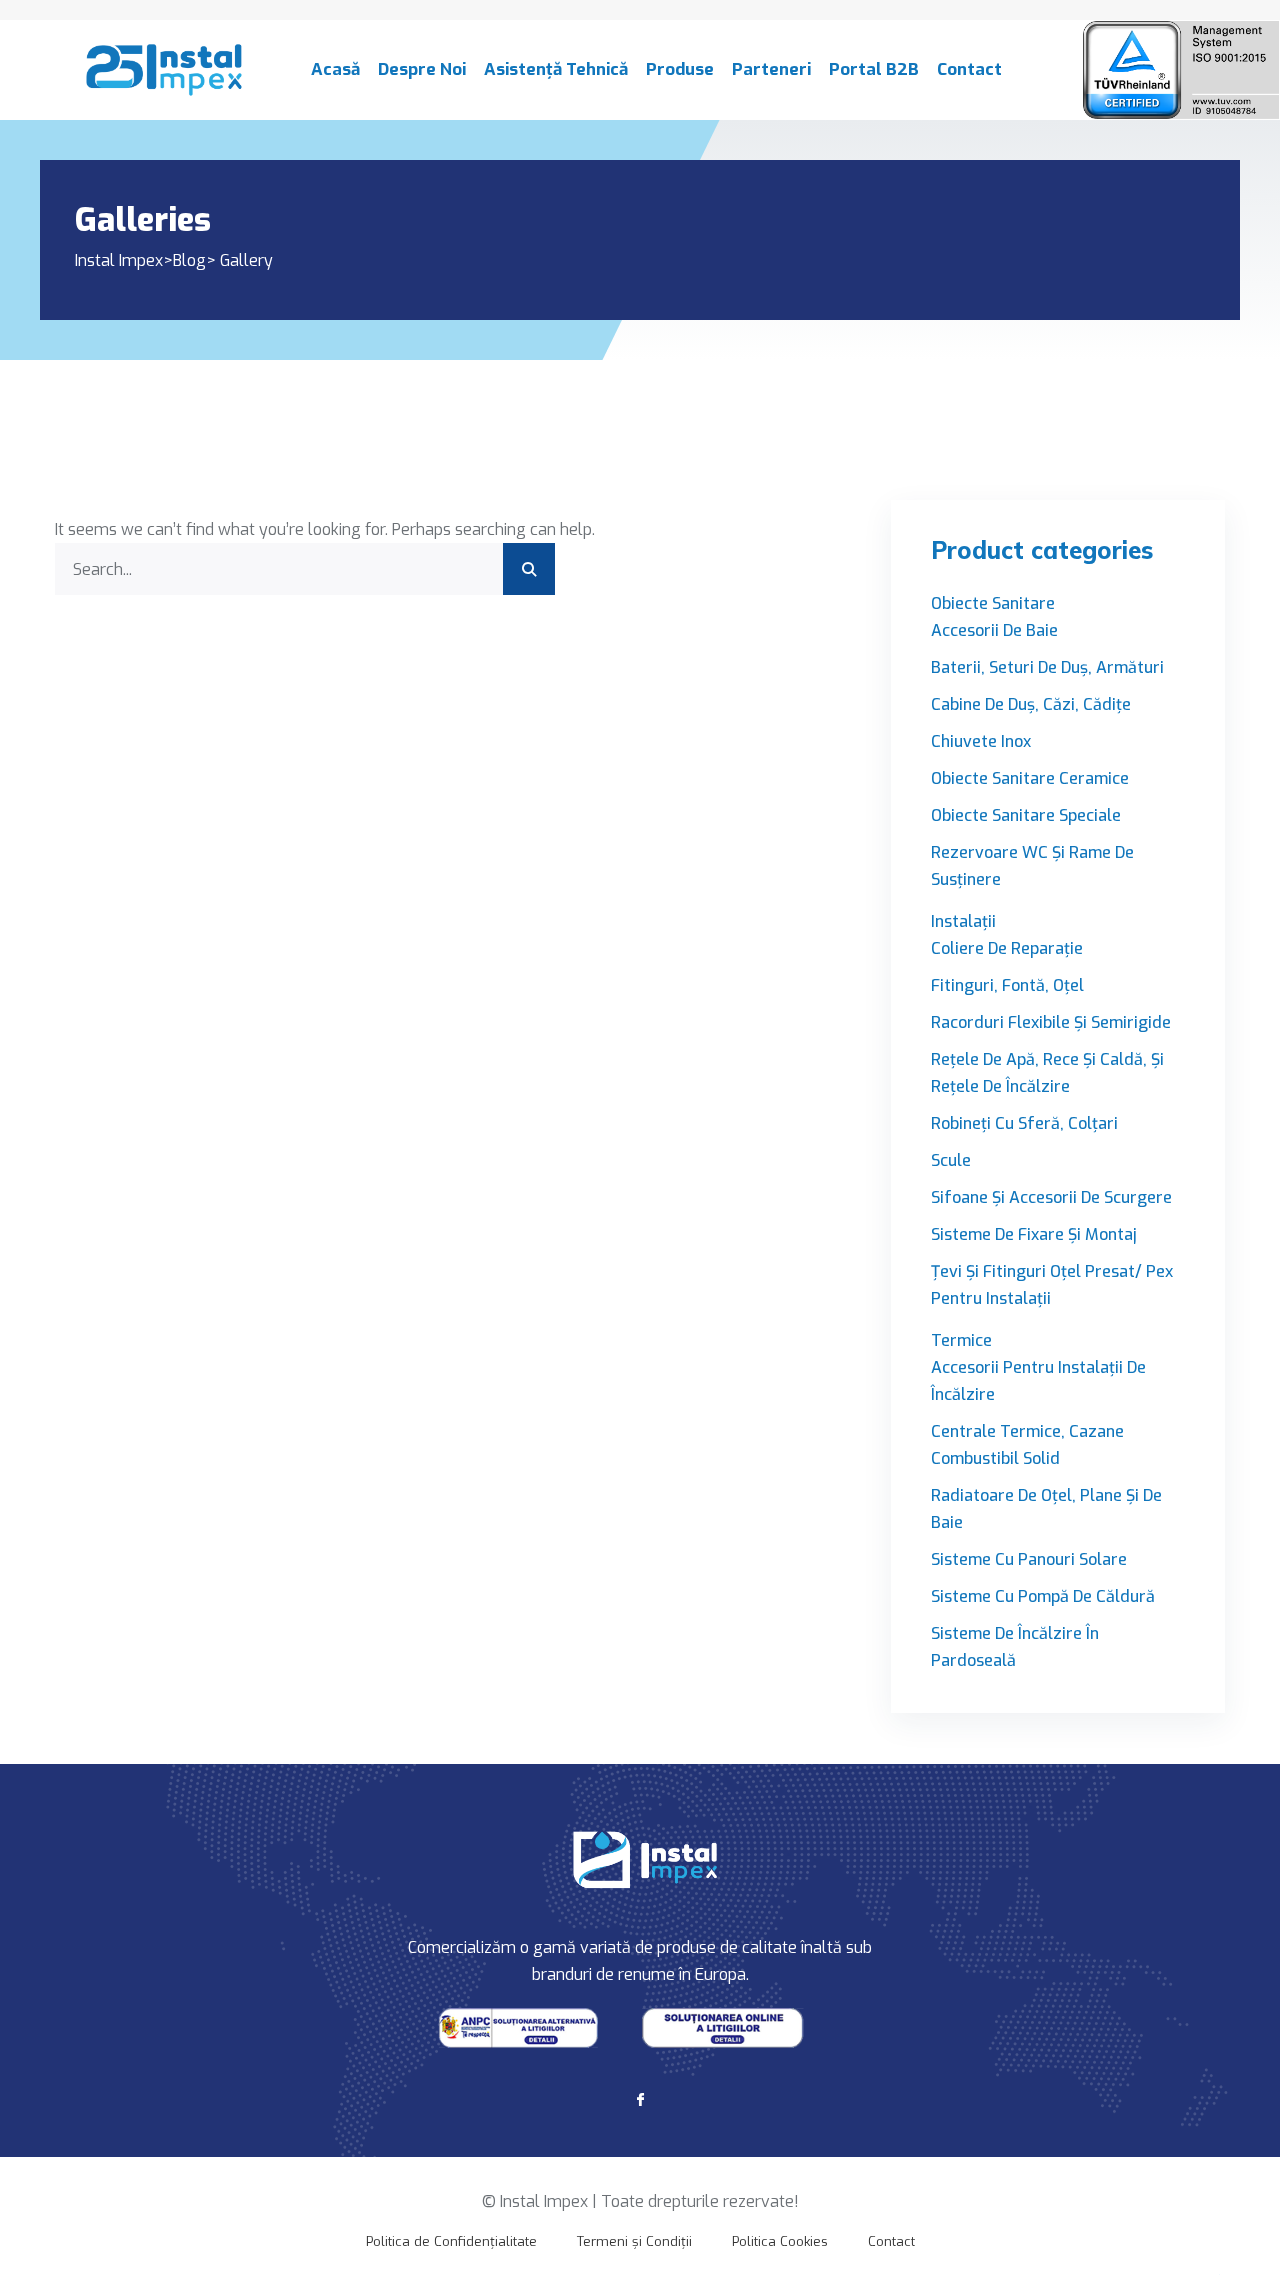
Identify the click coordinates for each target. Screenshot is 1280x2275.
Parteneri (771, 69)
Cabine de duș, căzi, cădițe (1031, 704)
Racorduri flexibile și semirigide (1051, 1022)
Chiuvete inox (981, 741)
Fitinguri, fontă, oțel (1007, 985)
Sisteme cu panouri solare (1029, 1559)
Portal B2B (874, 69)
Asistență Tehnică (556, 69)
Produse (680, 69)
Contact (969, 69)
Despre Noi (422, 69)
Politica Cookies (780, 2241)
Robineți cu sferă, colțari (1024, 1123)
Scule (951, 1160)
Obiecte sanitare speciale (1026, 815)
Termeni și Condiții (634, 2241)
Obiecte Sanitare (993, 603)
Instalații (963, 921)
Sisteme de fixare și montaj (1034, 1234)
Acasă (335, 69)
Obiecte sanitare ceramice (1030, 778)
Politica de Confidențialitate (451, 2241)
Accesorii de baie (994, 630)
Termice (961, 1340)
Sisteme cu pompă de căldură (1043, 1596)
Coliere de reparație (1007, 948)
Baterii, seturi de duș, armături (1047, 667)
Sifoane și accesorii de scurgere (1051, 1197)
